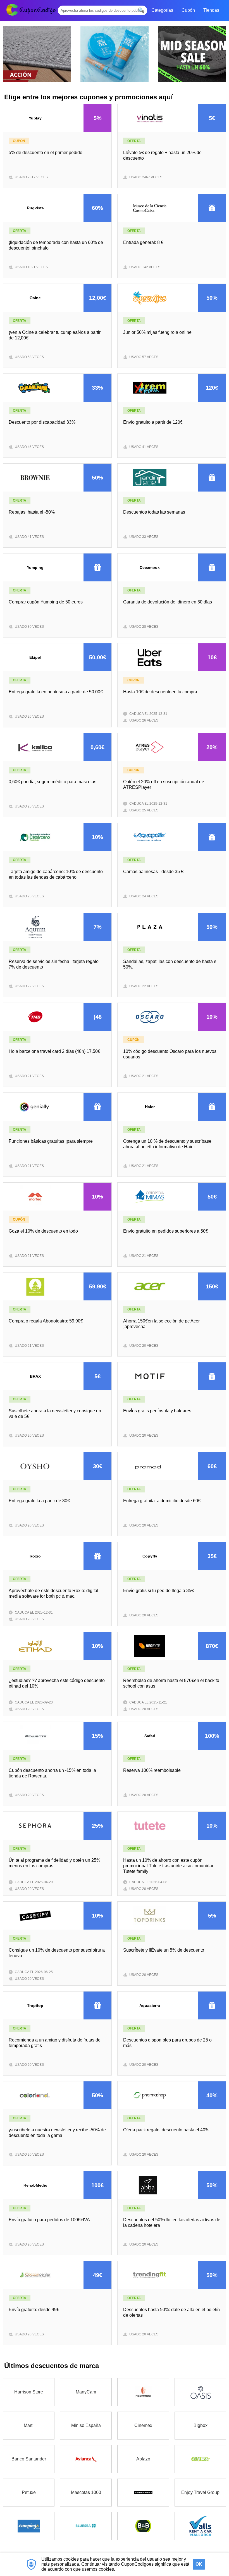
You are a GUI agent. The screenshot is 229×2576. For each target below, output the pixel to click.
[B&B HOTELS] (143, 2526)
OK (199, 2564)
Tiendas (211, 10)
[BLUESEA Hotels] (86, 2526)
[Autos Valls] (200, 2526)
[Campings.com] (29, 2526)
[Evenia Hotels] (143, 2493)
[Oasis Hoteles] (200, 2392)
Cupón (188, 10)
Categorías (162, 10)
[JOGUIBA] (200, 2459)
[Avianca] (86, 2459)
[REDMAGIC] (143, 2392)
